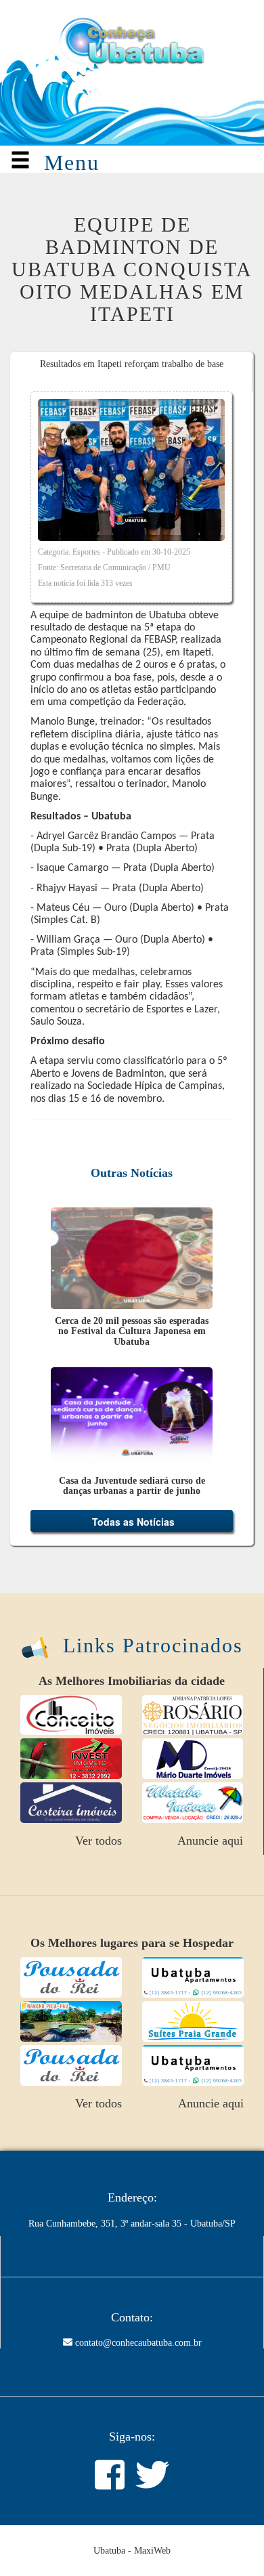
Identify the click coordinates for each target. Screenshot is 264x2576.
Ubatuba (109, 2459)
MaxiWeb (152, 2459)
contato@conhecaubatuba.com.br (138, 2252)
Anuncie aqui (210, 1750)
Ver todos (98, 1750)
